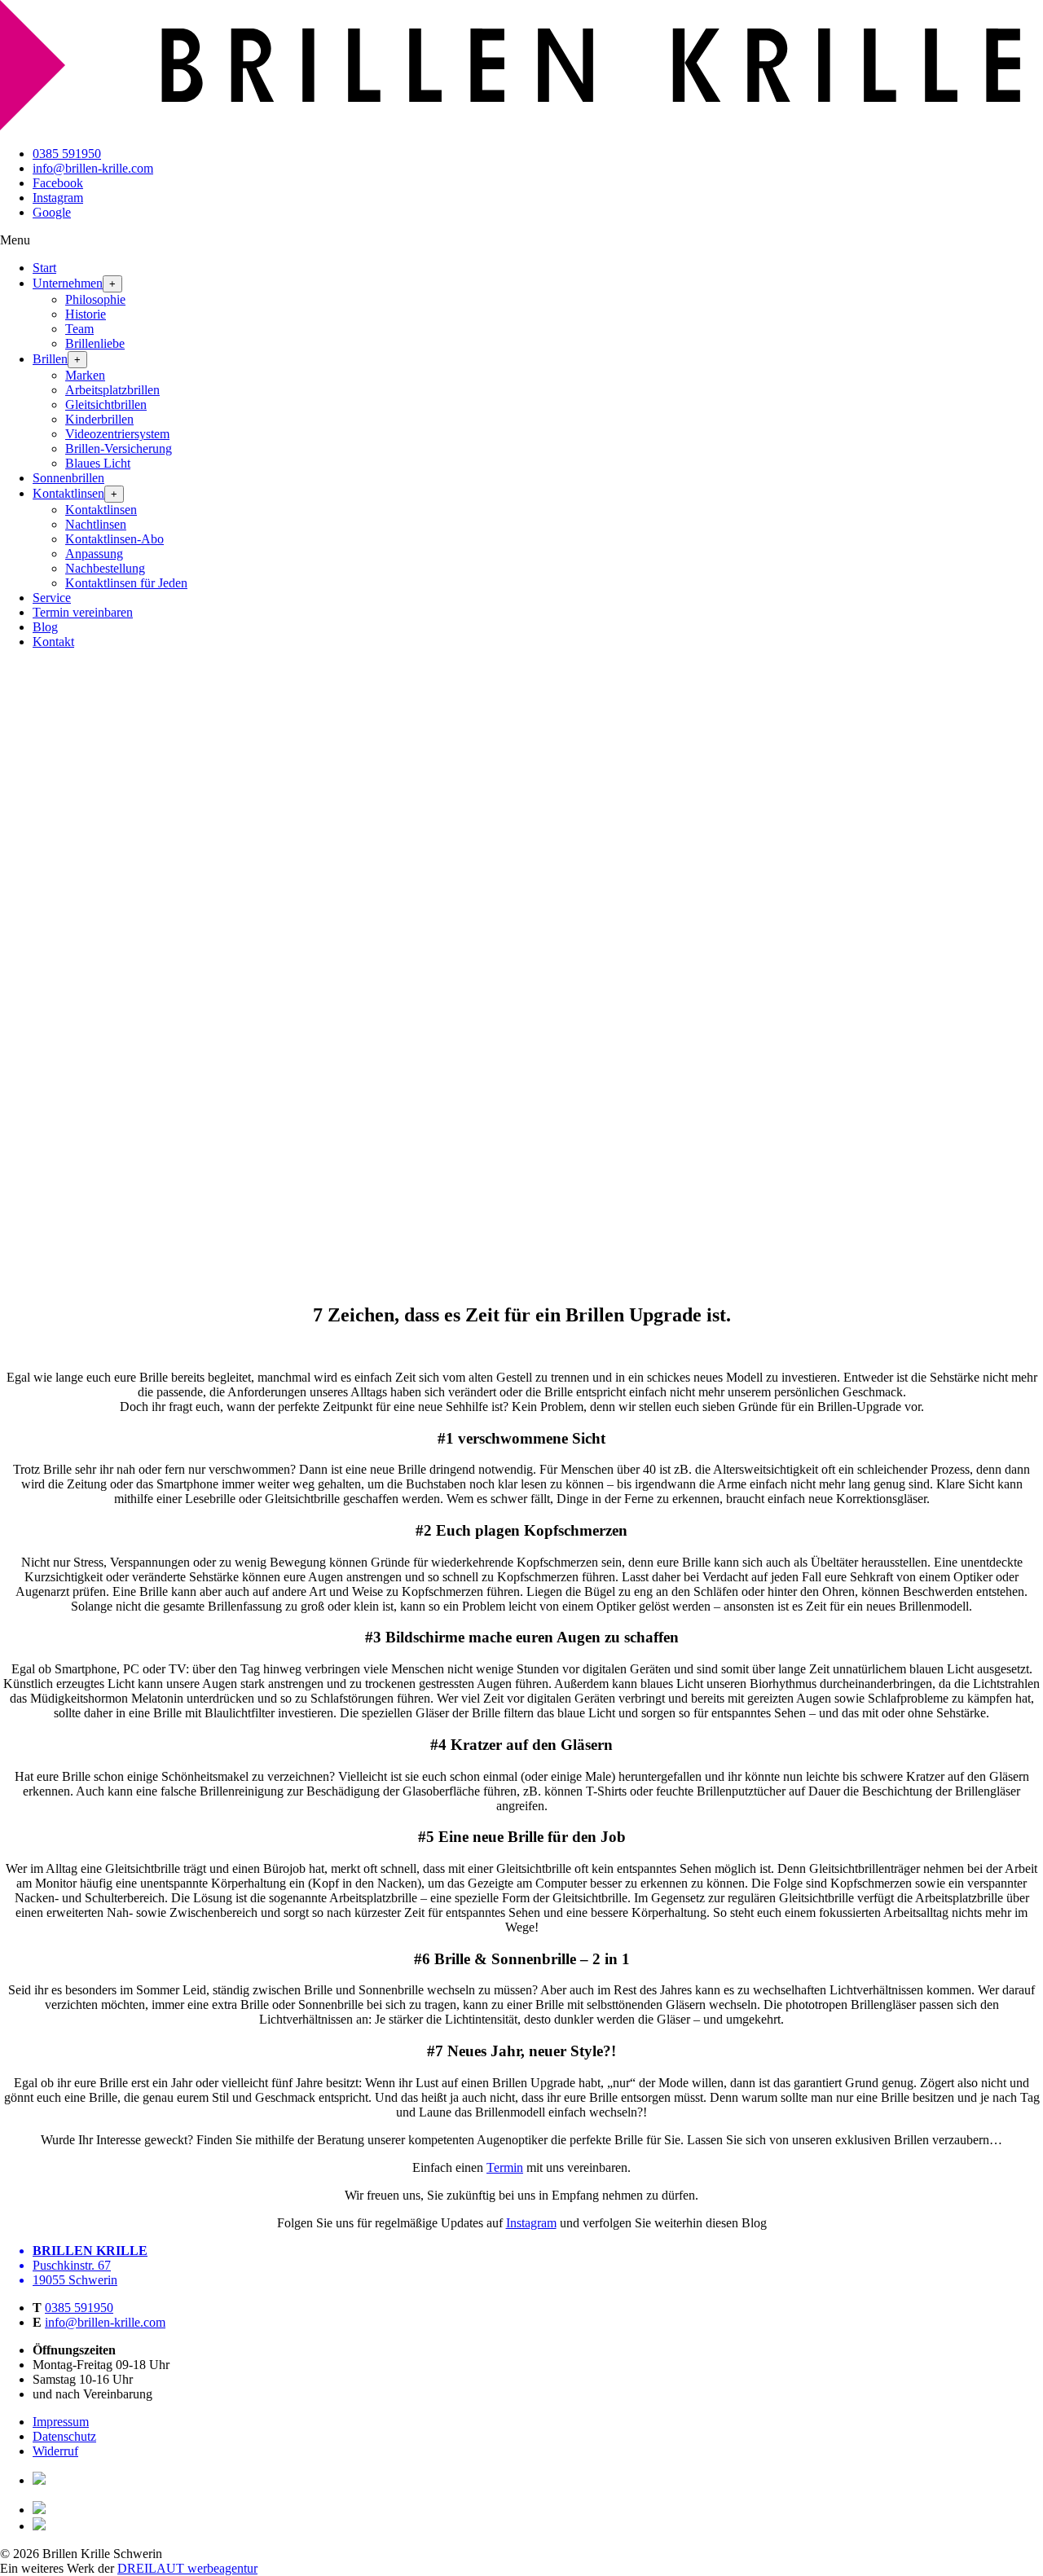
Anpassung (94, 554)
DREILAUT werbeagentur (187, 2568)
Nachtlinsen (96, 524)
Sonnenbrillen (68, 478)
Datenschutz (64, 2436)
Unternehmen (68, 283)
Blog (45, 627)
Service (52, 598)
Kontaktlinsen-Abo (114, 539)
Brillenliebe (95, 343)
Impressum (61, 2422)
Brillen (50, 359)
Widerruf (55, 2451)
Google (52, 212)
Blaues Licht (98, 463)
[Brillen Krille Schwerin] (521, 126)
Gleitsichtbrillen (106, 404)
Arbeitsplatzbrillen (112, 390)
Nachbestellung (105, 568)
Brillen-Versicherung (119, 448)
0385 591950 (67, 154)
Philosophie (95, 299)
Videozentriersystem (117, 434)
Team (79, 329)
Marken (85, 375)
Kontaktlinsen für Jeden (126, 583)
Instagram (58, 198)
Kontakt (53, 642)
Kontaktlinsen (68, 493)
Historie (86, 314)
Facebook (58, 183)
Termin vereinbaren (83, 612)
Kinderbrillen (99, 419)
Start (44, 268)
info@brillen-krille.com (93, 168)
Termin (505, 2167)
